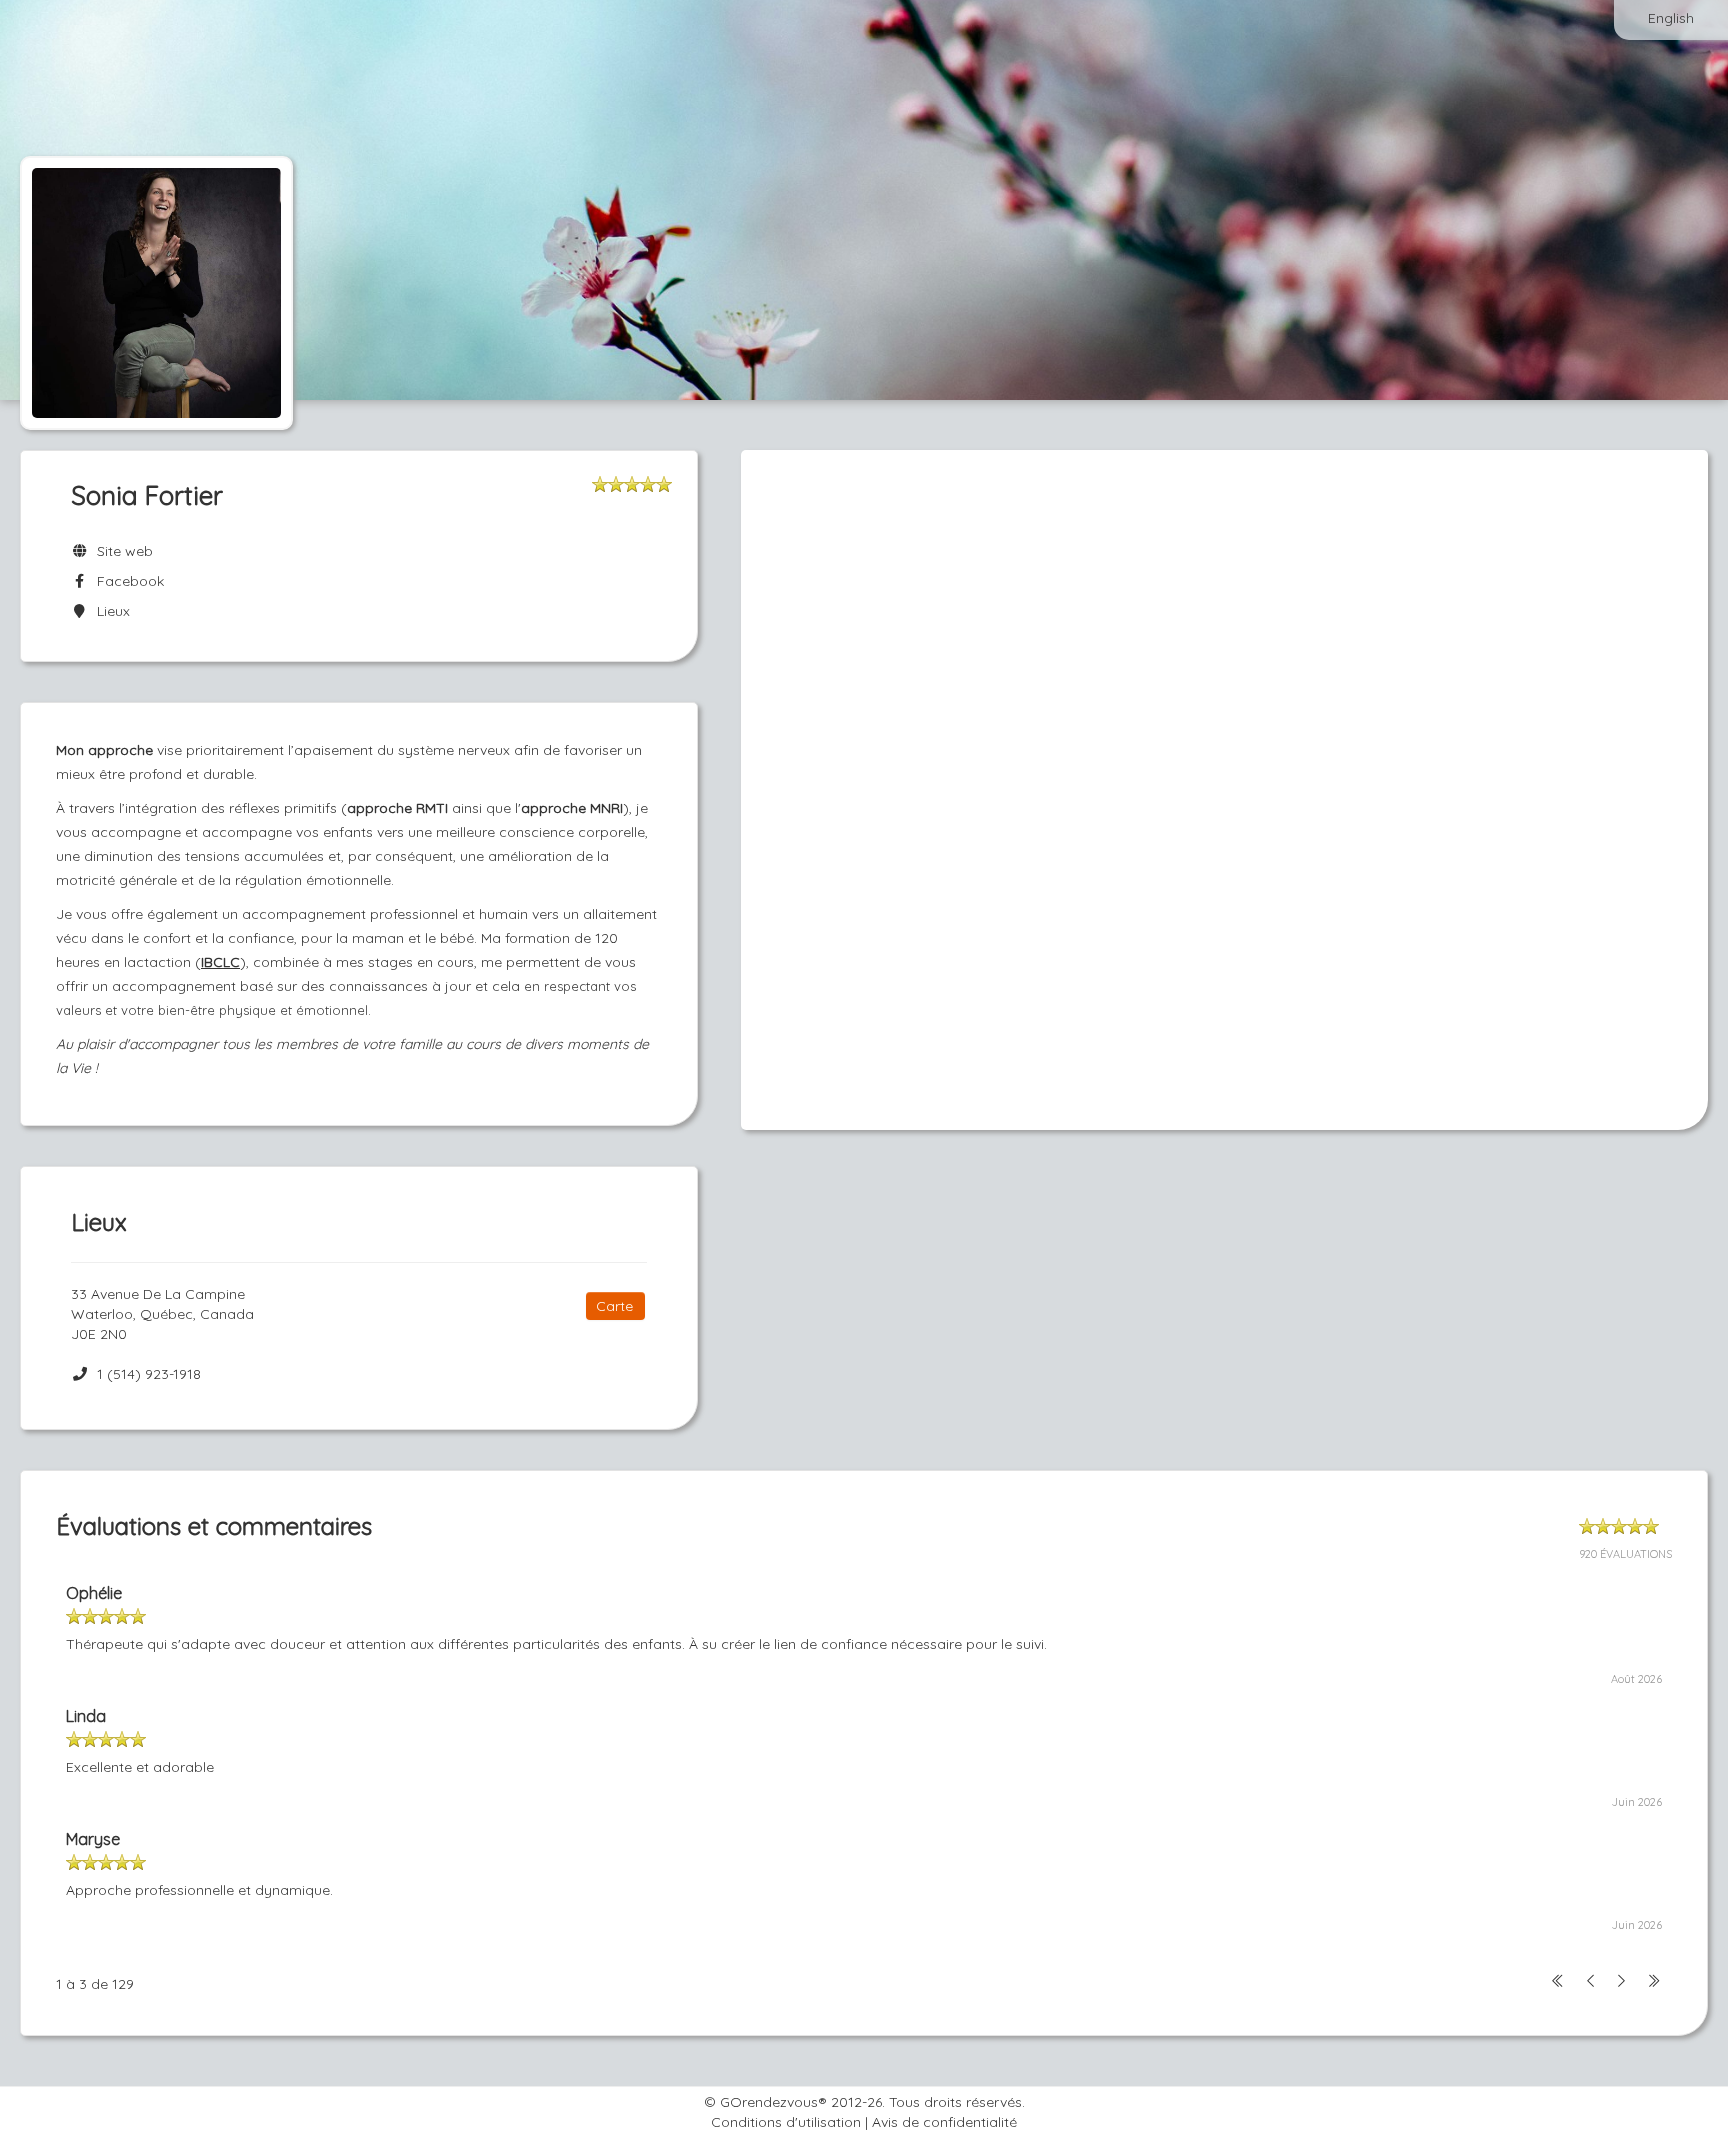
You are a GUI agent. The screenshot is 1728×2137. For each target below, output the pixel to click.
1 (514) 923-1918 (149, 1374)
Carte (614, 1306)
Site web (121, 551)
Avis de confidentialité (944, 2122)
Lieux (109, 611)
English (1671, 18)
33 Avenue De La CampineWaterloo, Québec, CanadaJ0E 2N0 (162, 1314)
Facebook (126, 581)
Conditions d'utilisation (786, 2122)
